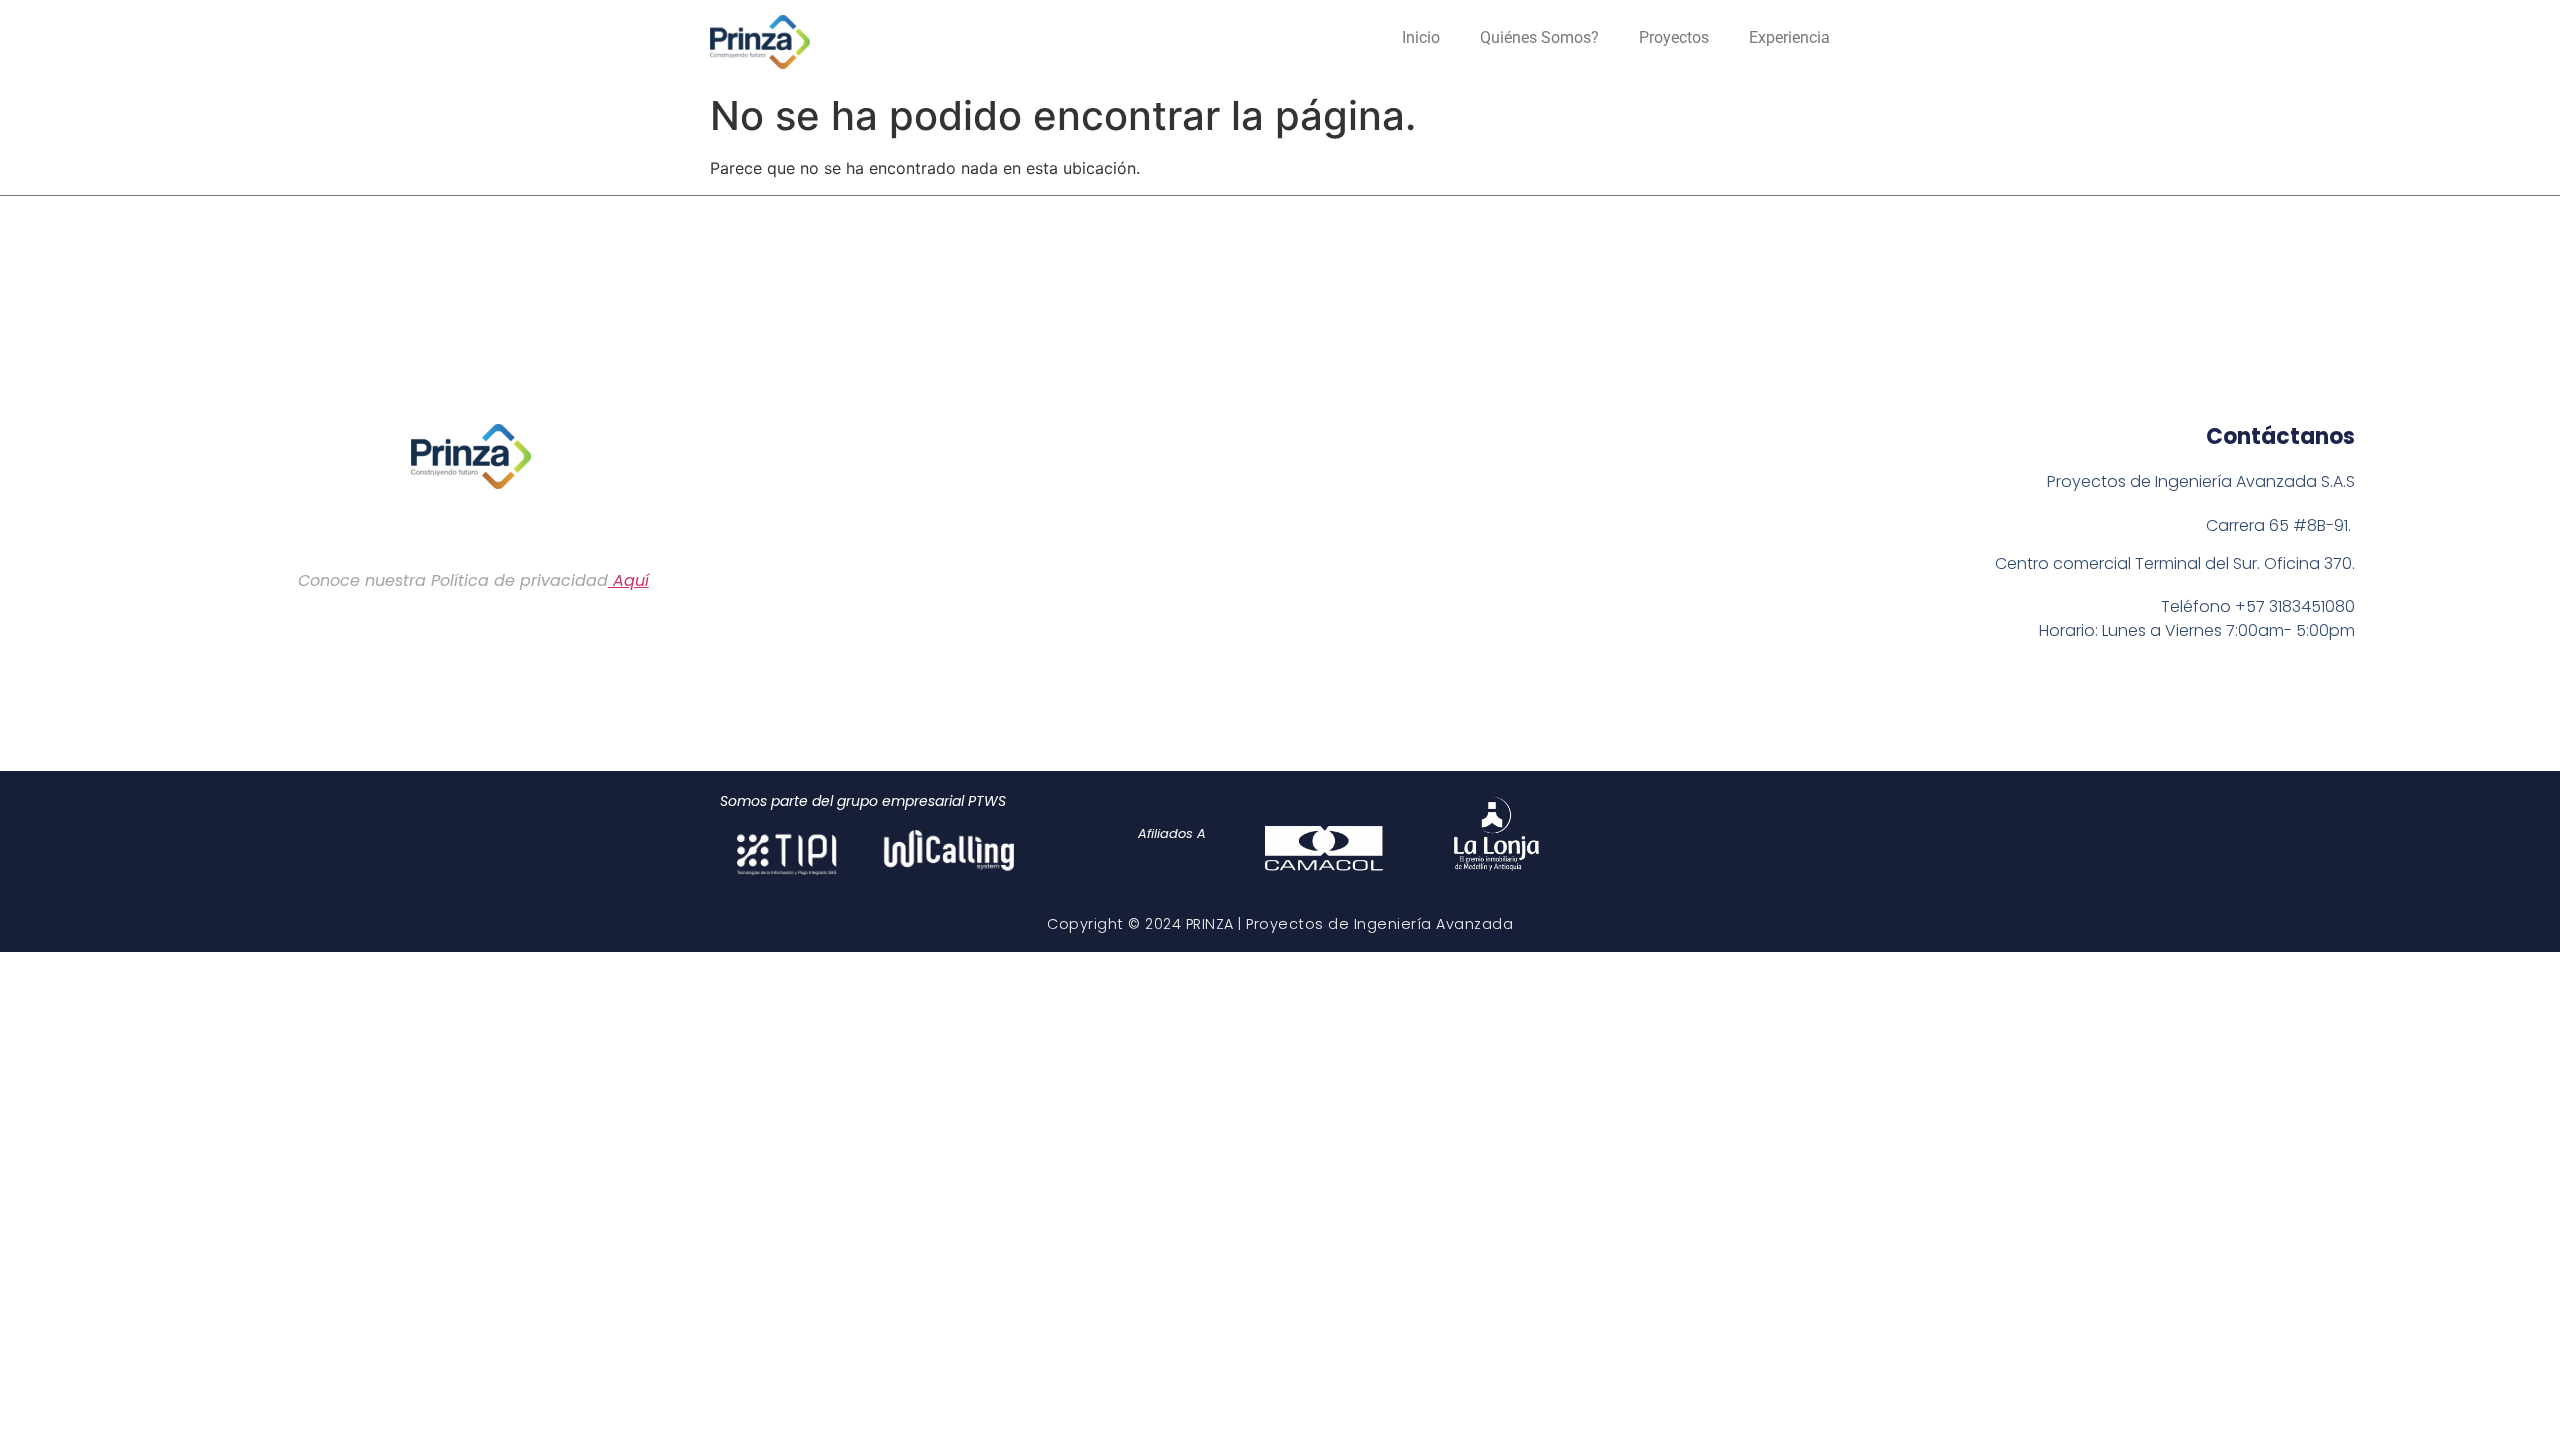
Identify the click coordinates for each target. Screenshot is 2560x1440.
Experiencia (1789, 37)
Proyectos (1674, 37)
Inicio (1421, 37)
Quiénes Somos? (1539, 37)
